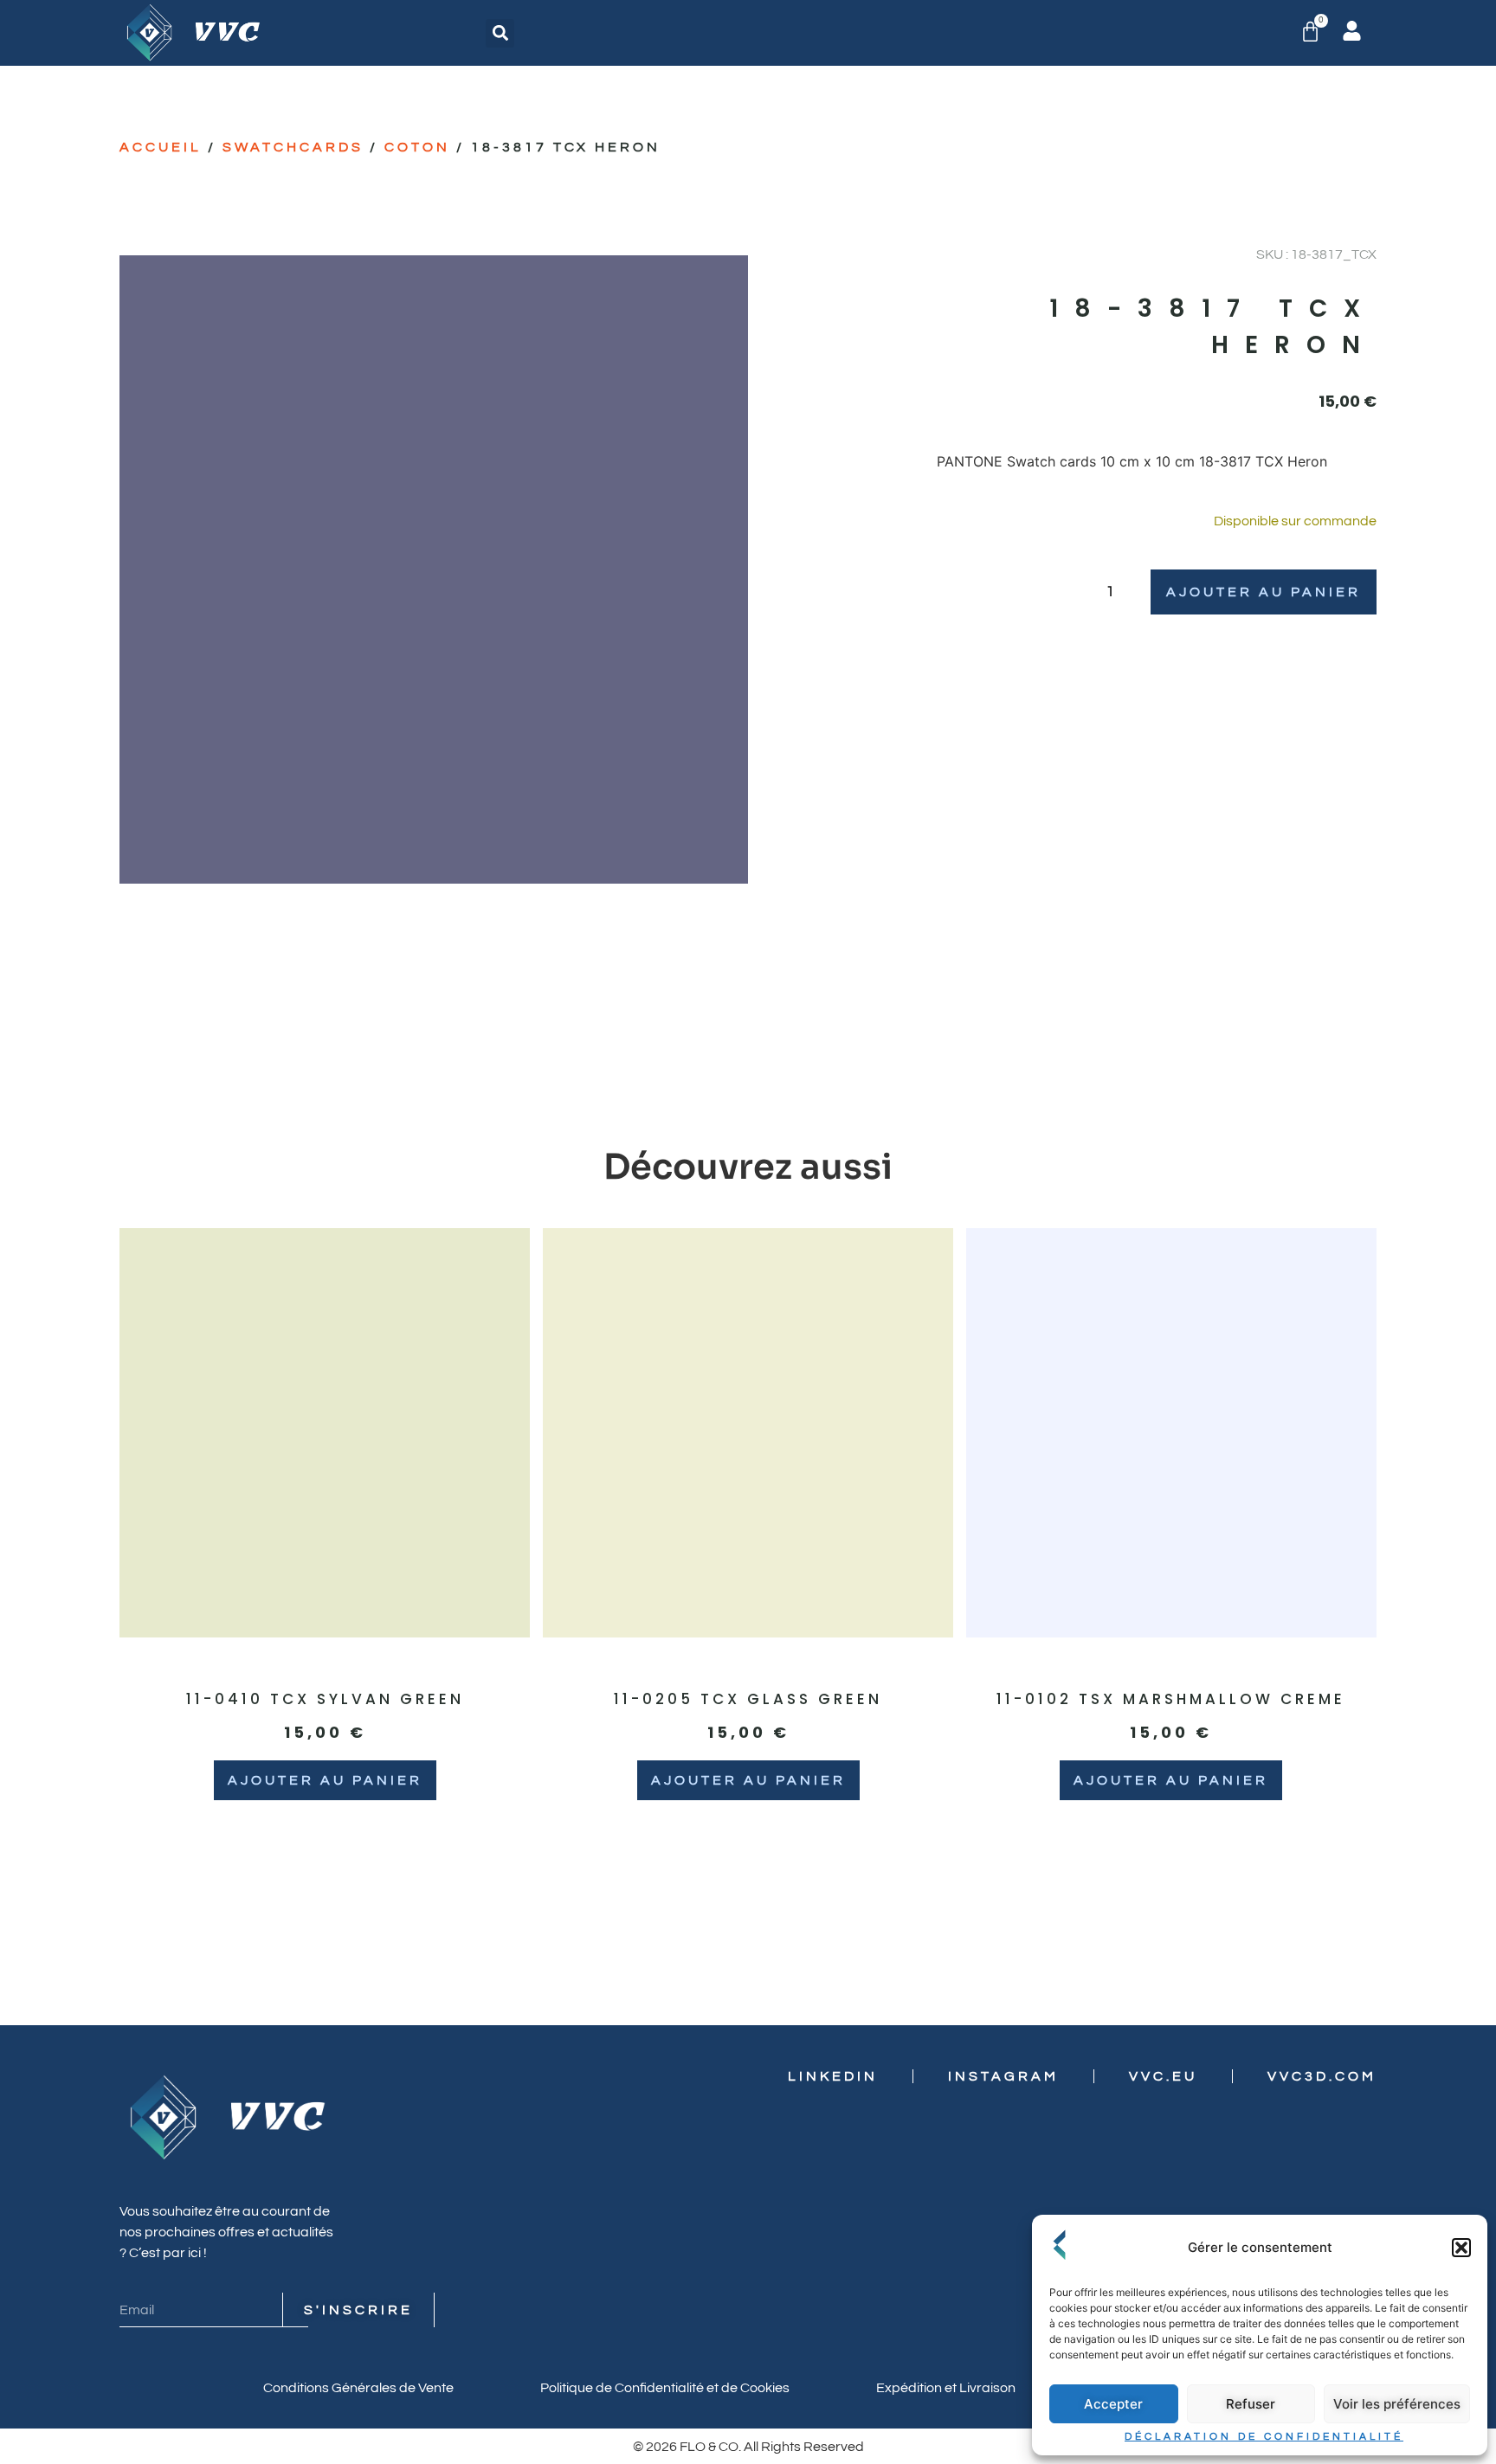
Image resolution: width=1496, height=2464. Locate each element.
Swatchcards (293, 147)
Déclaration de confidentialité (1264, 2437)
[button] (1461, 2248)
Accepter (1113, 2404)
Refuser (1251, 2404)
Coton (417, 147)
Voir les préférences (1397, 2404)
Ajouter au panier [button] (325, 1780)
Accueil (161, 147)
